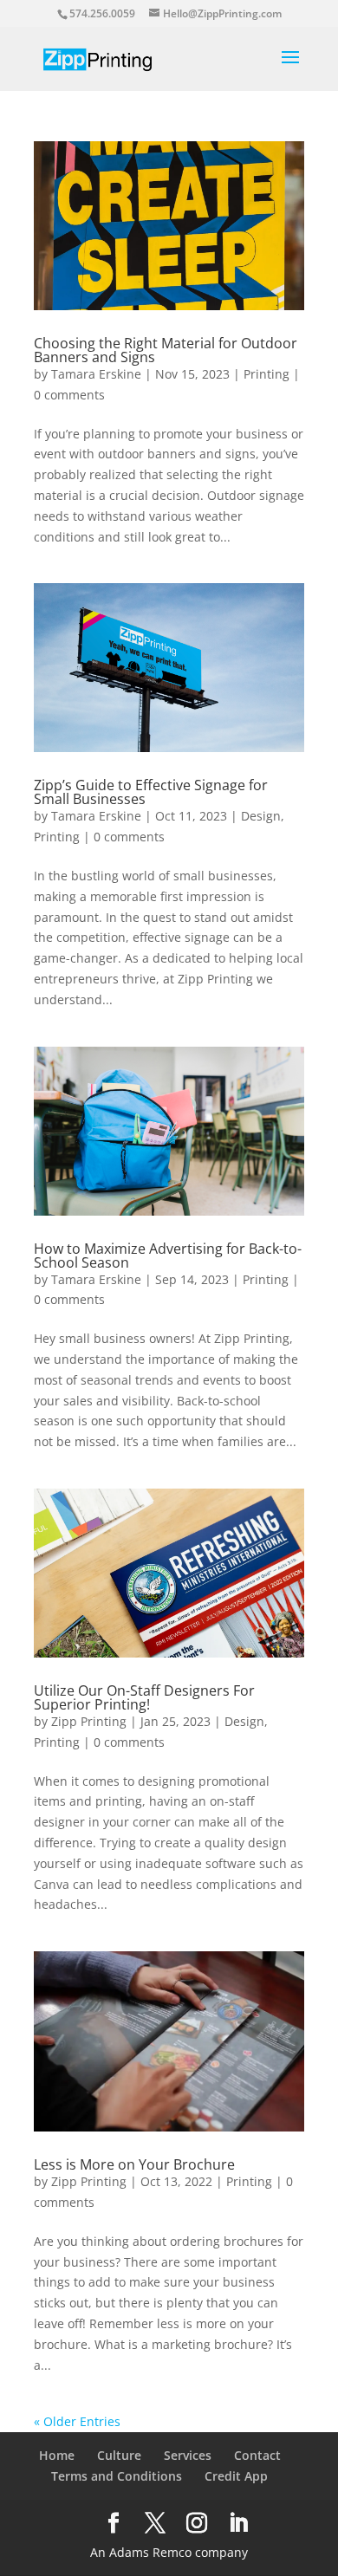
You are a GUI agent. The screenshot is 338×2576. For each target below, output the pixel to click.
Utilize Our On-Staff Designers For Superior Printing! (144, 1697)
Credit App (236, 2476)
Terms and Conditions (117, 2476)
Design (261, 816)
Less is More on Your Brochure (134, 2164)
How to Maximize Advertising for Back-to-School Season (168, 1256)
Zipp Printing (89, 1721)
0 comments (69, 395)
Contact (257, 2455)
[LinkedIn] (238, 2524)
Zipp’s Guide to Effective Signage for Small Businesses (151, 792)
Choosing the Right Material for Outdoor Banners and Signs (166, 350)
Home (57, 2455)
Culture (119, 2455)
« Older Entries (77, 2421)
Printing (266, 374)
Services (188, 2455)
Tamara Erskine (96, 374)
